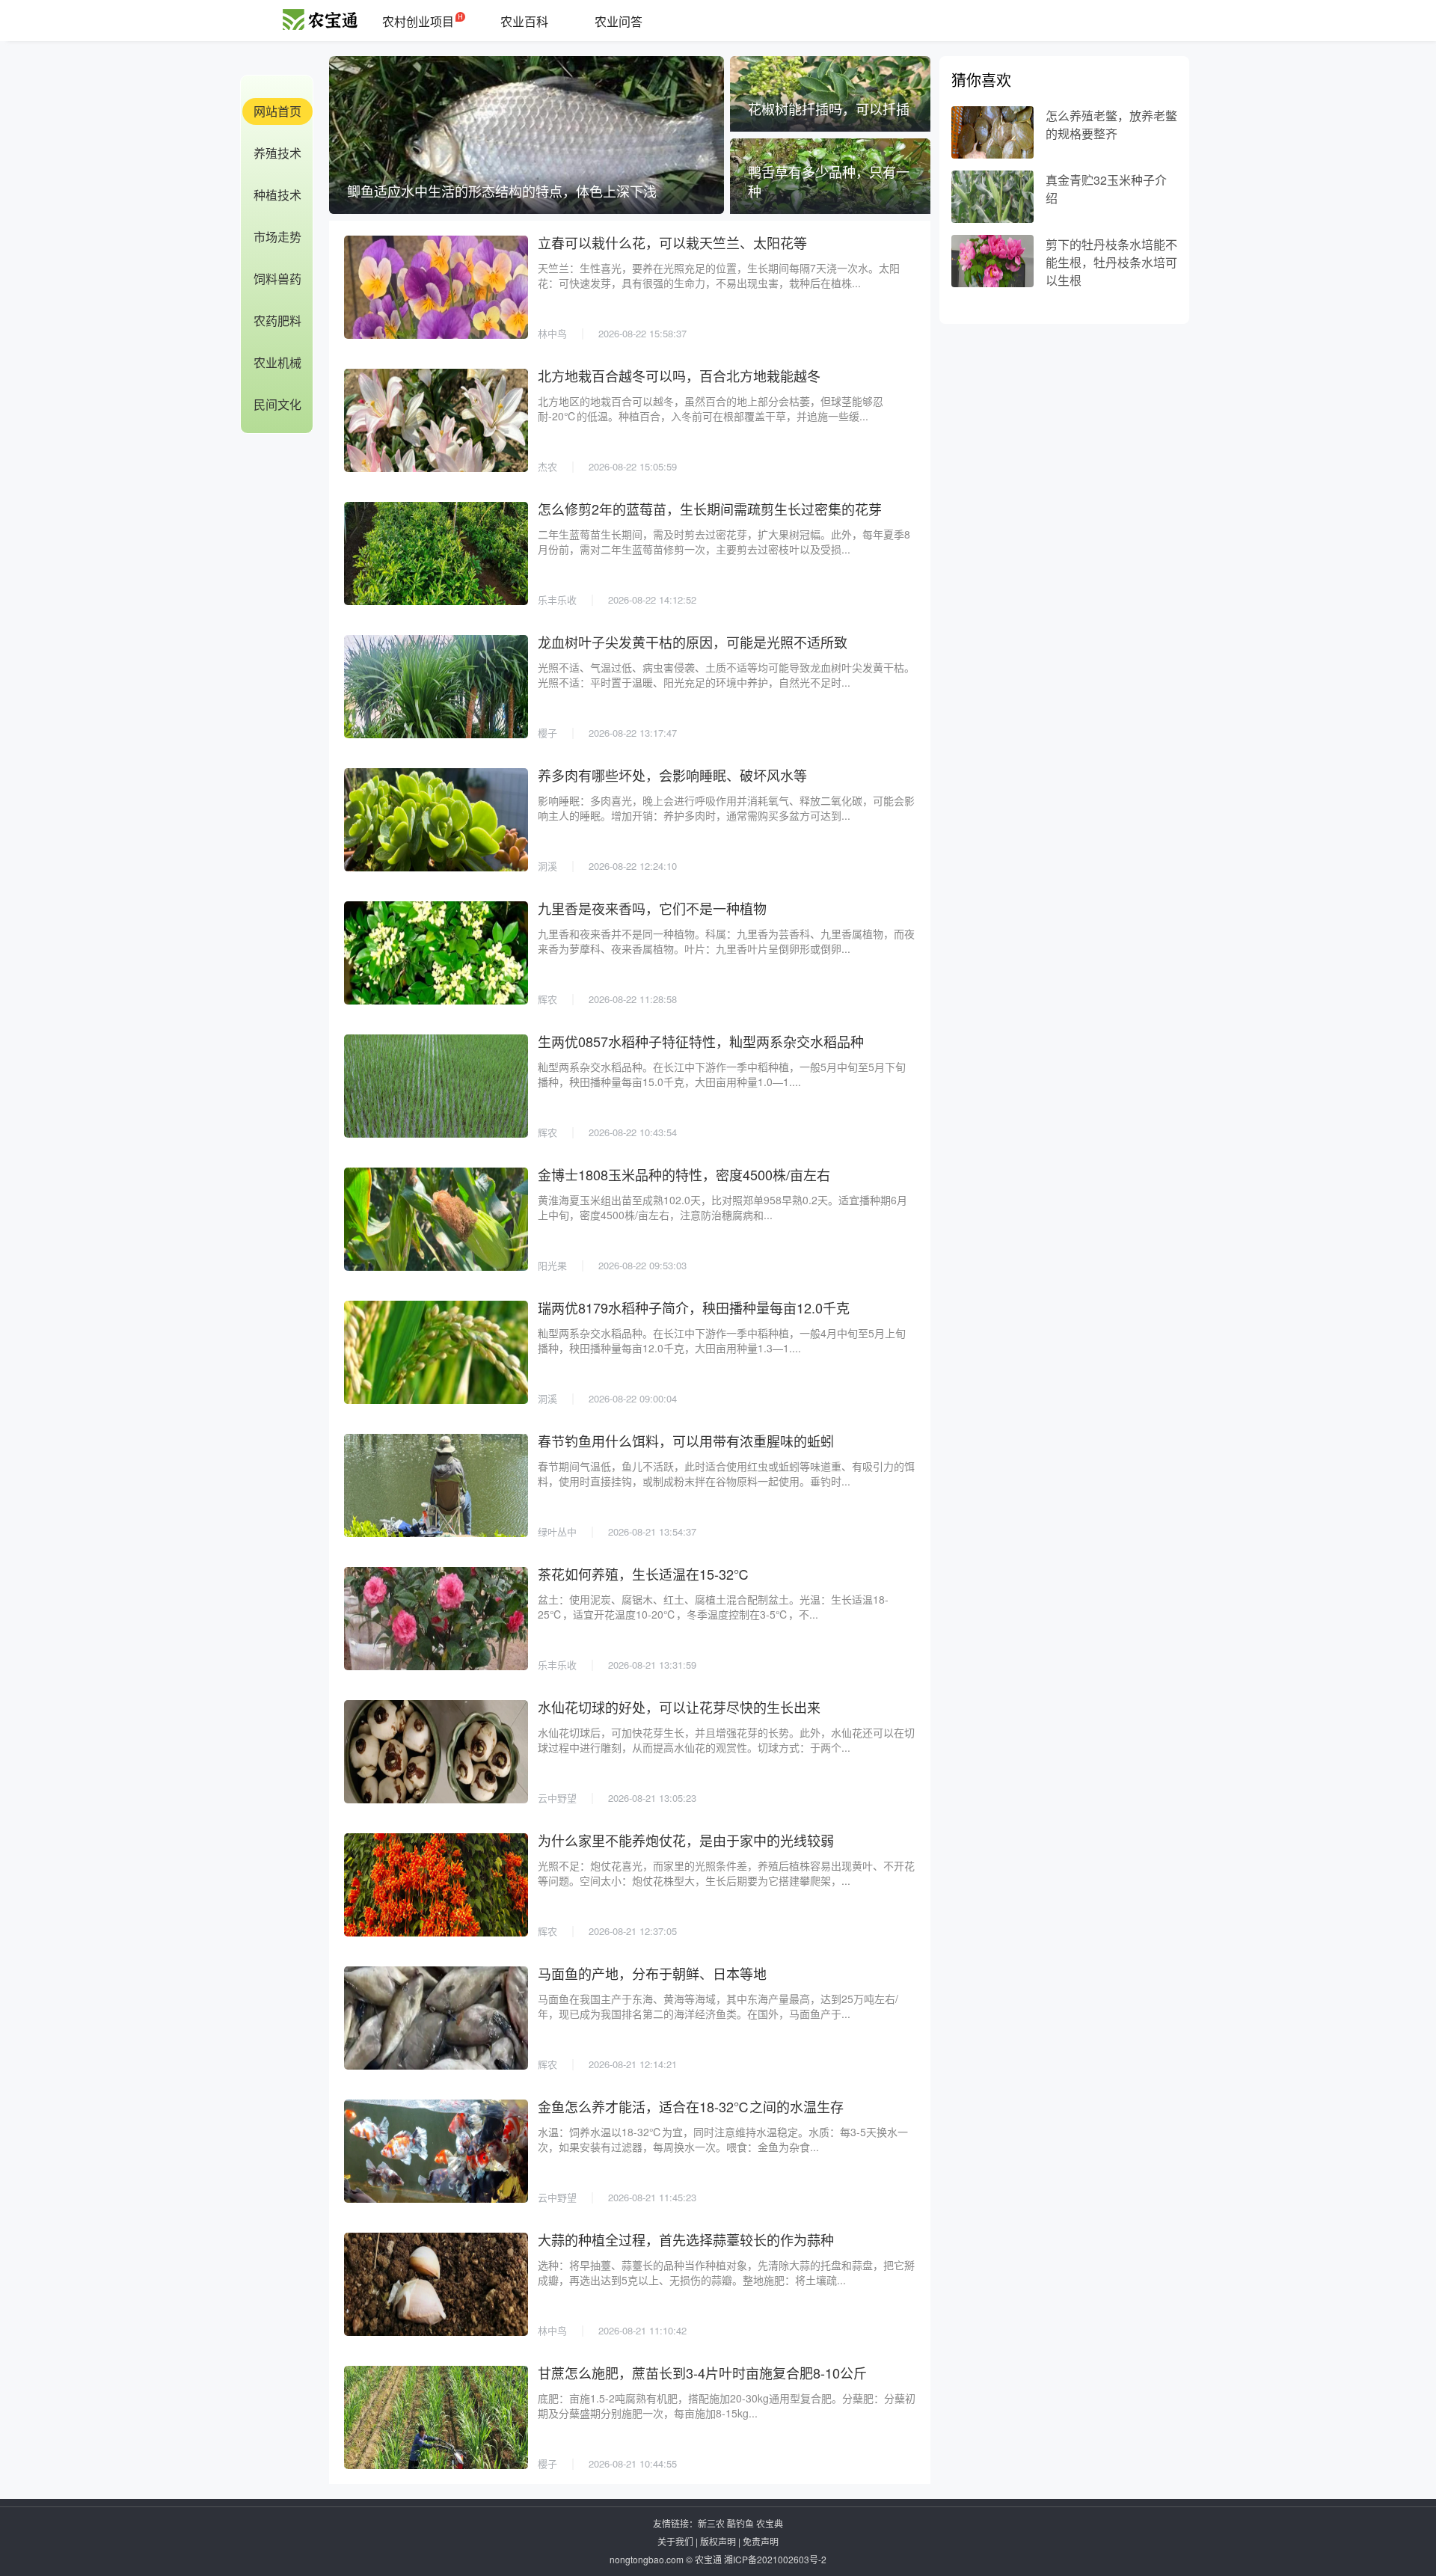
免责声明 (761, 2541)
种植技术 (277, 195)
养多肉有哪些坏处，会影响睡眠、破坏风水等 (672, 775)
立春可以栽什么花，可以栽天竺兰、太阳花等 (672, 242)
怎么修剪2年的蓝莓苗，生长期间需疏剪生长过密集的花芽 (710, 509)
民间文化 (277, 404)
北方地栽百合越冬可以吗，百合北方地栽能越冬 (679, 375)
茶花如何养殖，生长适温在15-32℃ (644, 1574)
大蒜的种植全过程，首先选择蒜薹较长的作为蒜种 (686, 2239)
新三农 (711, 2523)
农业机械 (277, 362)
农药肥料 (277, 321)
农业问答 (619, 21)
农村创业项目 (418, 21)
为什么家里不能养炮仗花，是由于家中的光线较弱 (686, 1840)
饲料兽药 (277, 279)
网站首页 (277, 111)
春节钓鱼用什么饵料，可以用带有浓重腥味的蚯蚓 (686, 1441)
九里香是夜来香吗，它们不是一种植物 (652, 908)
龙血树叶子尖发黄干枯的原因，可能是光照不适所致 (693, 642)
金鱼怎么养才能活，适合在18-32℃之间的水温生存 (691, 2106)
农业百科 (524, 21)
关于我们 (675, 2541)
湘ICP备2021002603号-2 (775, 2559)
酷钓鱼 (740, 2523)
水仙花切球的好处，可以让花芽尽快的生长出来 (679, 1707)
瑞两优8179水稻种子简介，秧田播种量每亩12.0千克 (694, 1307)
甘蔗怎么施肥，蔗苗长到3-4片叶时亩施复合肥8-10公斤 (702, 2373)
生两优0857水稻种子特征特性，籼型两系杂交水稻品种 (701, 1041)
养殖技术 (277, 153)
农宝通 (708, 2559)
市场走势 (277, 237)
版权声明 (718, 2541)
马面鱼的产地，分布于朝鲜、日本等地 (652, 1973)
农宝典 (770, 2523)
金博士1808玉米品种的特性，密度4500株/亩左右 (684, 1174)
